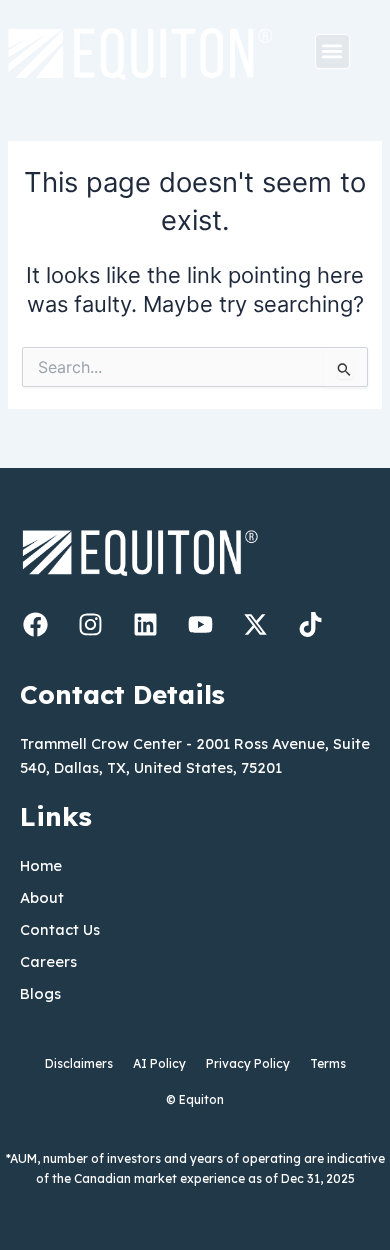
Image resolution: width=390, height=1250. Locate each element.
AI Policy (159, 1063)
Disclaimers (79, 1063)
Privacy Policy (248, 1063)
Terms (328, 1063)
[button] (332, 51)
